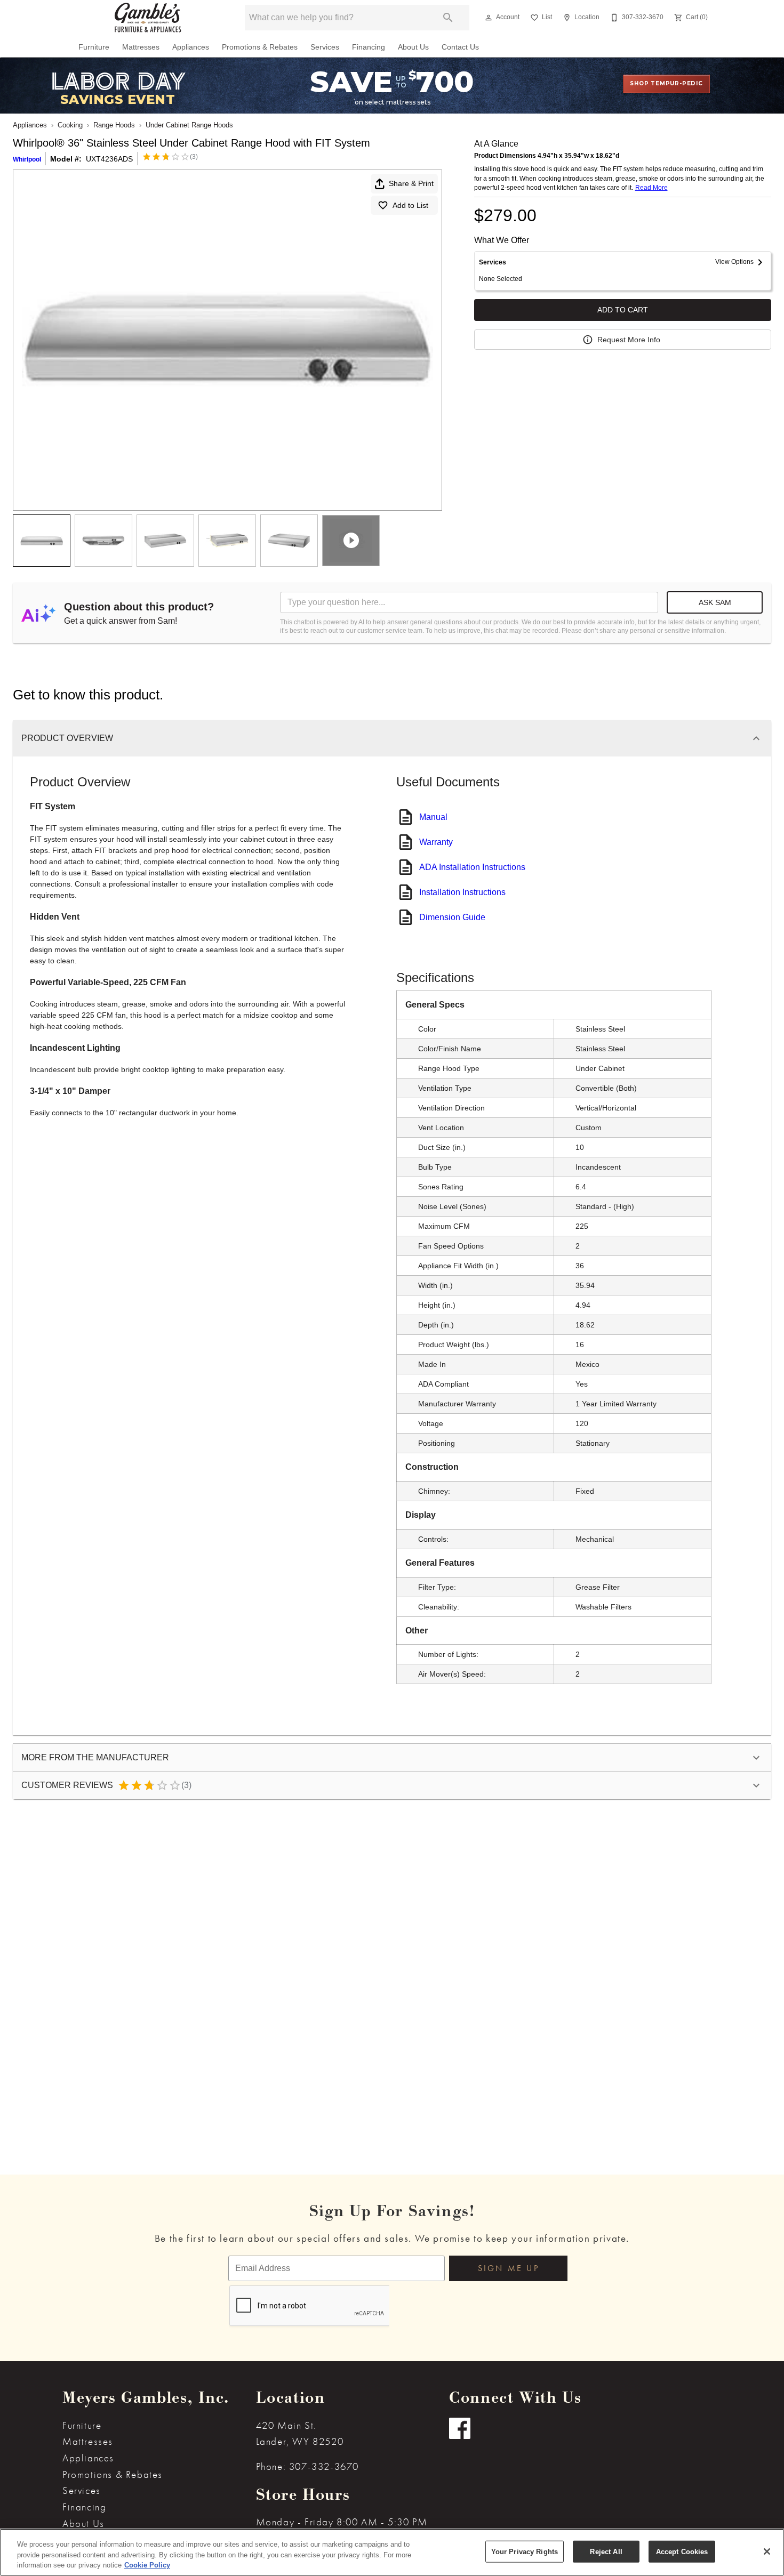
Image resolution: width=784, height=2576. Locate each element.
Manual (433, 817)
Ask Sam (715, 602)
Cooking (70, 125)
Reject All (606, 2551)
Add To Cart (623, 310)
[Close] (767, 2551)
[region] (392, 2552)
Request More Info (629, 340)
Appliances (191, 47)
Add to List (410, 205)
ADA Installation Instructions (472, 867)
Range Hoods (114, 125)
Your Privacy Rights (525, 2551)
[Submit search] (448, 18)
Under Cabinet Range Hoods (189, 125)
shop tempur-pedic (666, 83)
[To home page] (148, 18)
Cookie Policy (147, 2565)
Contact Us (460, 47)
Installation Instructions (462, 892)
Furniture (94, 47)
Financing (369, 47)
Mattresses (141, 47)
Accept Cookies (682, 2551)
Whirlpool (27, 159)
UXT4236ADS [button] (109, 159)
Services (325, 47)
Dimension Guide (452, 917)
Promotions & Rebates (260, 47)
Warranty (436, 842)
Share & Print (411, 183)
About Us (413, 47)
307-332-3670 (324, 2466)
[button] (489, 18)
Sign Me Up (509, 2268)
